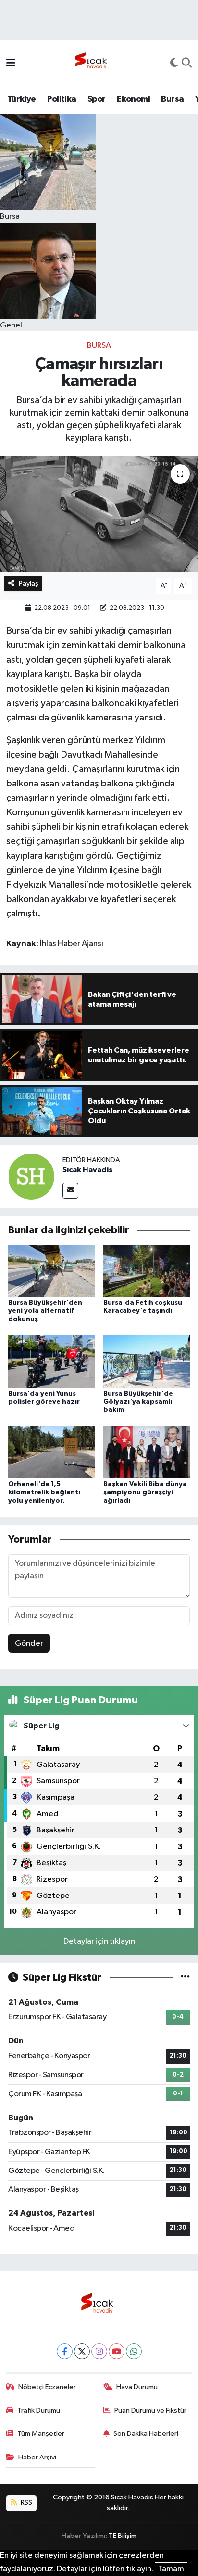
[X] (82, 2351)
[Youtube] (117, 2351)
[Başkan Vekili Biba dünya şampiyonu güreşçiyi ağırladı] (147, 1452)
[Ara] (187, 64)
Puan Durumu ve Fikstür (150, 2411)
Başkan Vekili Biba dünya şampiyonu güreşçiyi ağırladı (145, 1492)
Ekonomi (133, 99)
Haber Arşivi (37, 2457)
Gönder (29, 1643)
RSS (26, 2503)
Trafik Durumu (39, 2411)
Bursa (172, 99)
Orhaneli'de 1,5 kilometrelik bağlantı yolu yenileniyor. (44, 1492)
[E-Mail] (70, 1191)
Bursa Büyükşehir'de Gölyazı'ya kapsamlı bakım (138, 1402)
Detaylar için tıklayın (99, 1942)
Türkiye (22, 99)
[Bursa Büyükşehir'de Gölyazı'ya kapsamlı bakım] (147, 1362)
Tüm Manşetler (41, 2434)
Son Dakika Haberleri (146, 2434)
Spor (97, 99)
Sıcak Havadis (87, 1170)
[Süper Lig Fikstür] (185, 1978)
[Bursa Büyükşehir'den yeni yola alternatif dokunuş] (52, 1271)
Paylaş (29, 583)
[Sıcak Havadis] (93, 63)
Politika (62, 99)
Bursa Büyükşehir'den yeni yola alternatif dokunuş (45, 1311)
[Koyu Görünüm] (174, 64)
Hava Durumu (137, 2387)
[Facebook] (65, 2351)
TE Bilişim (123, 2536)
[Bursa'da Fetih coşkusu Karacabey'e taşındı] (147, 1271)
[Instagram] (99, 2351)
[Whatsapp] (134, 2351)
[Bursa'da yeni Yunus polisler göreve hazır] (52, 1362)
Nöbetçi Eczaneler (47, 2387)
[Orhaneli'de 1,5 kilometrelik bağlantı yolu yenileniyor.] (52, 1452)
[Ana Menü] (11, 64)
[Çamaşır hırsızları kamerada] (99, 514)
